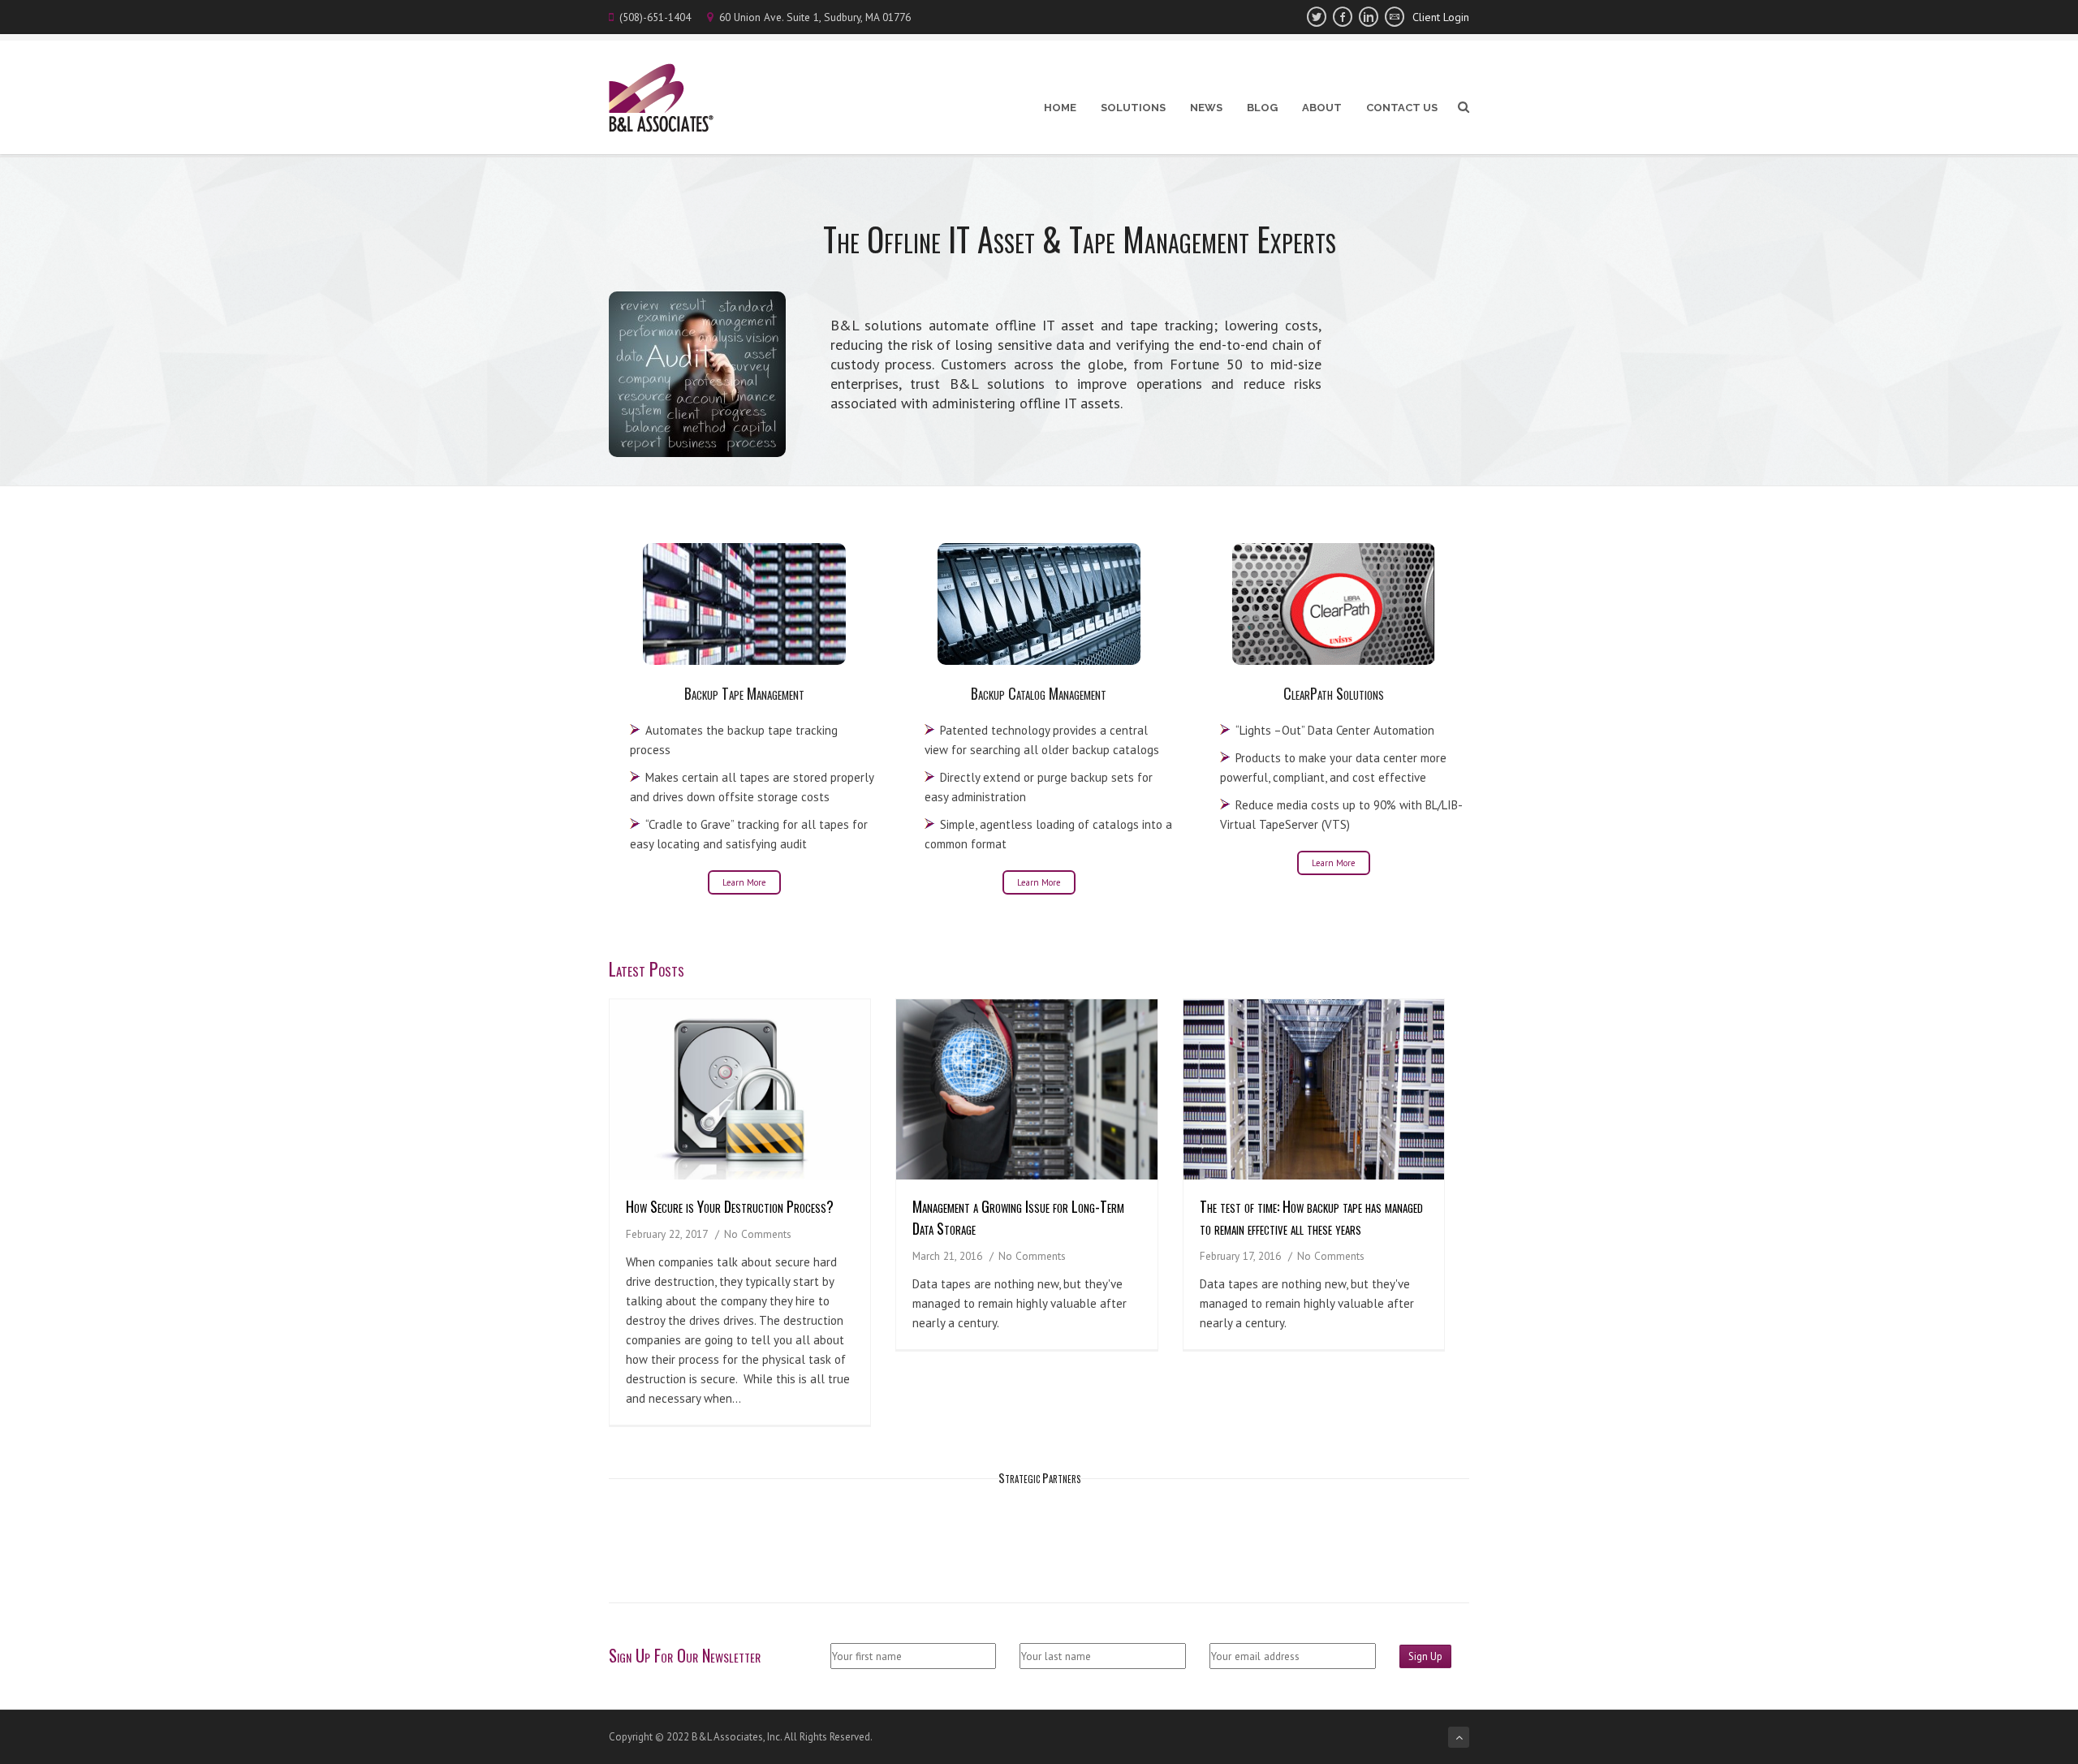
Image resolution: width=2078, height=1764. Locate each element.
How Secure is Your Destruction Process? (730, 1206)
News (1206, 108)
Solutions (1133, 108)
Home (1060, 108)
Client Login (1441, 17)
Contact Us (1402, 108)
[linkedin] (1369, 17)
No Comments (758, 1234)
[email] (1395, 17)
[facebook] (1343, 17)
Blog (1262, 108)
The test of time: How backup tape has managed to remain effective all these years (1311, 1217)
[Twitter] (1317, 17)
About (1322, 108)
